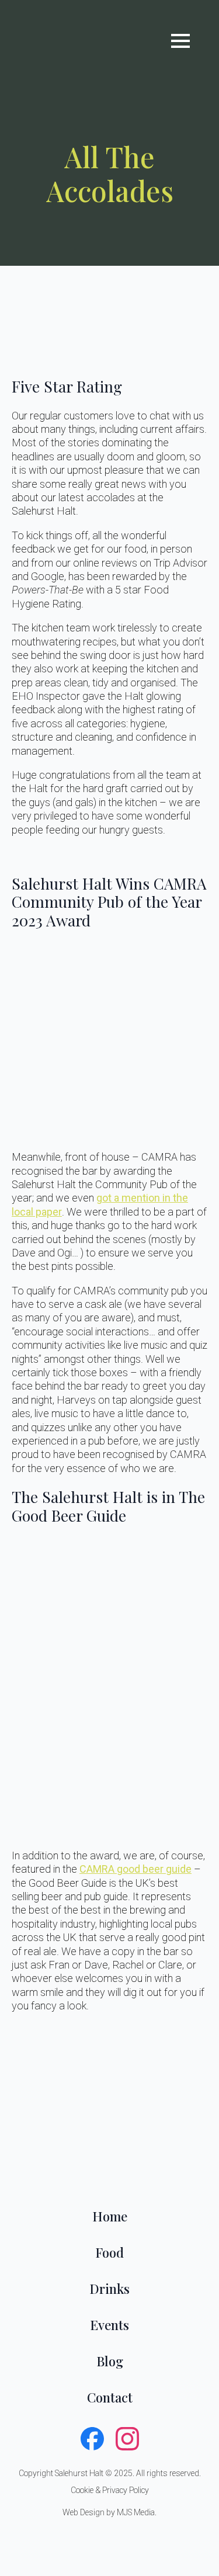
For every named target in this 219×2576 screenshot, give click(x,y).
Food (109, 2252)
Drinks (109, 2289)
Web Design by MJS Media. (109, 2512)
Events (109, 2325)
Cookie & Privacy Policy (110, 2490)
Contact (110, 2397)
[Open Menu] (180, 41)
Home (110, 2216)
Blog (110, 2361)
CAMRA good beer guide (135, 1869)
